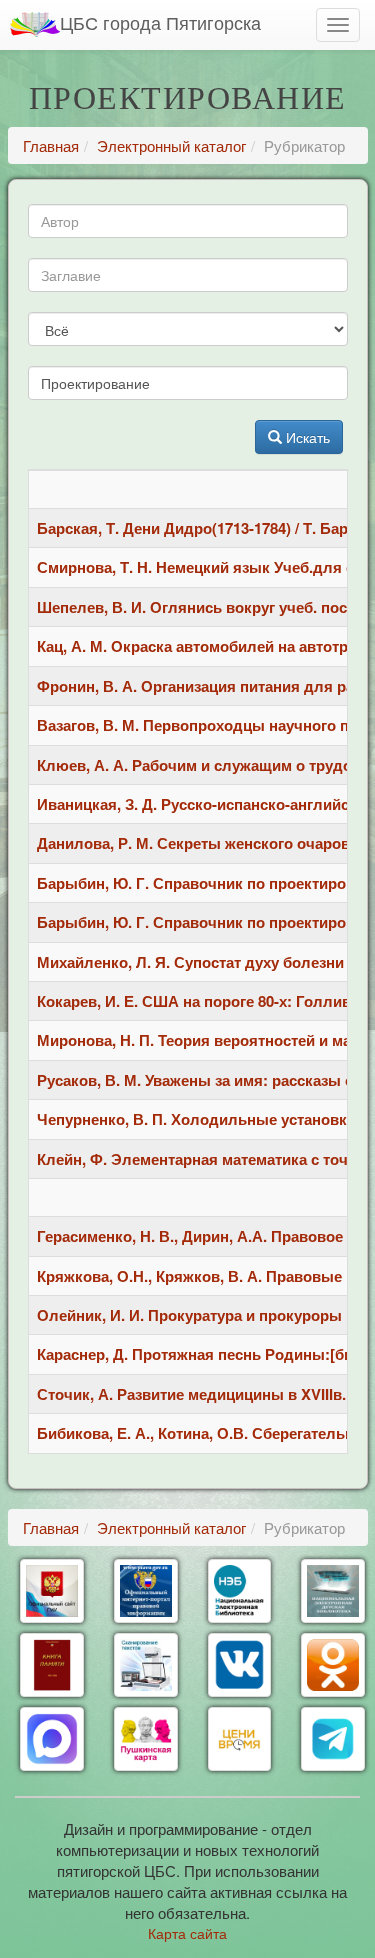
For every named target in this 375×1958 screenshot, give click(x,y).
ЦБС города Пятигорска (160, 22)
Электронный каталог (171, 145)
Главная (51, 145)
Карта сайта (187, 1933)
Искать (306, 437)
